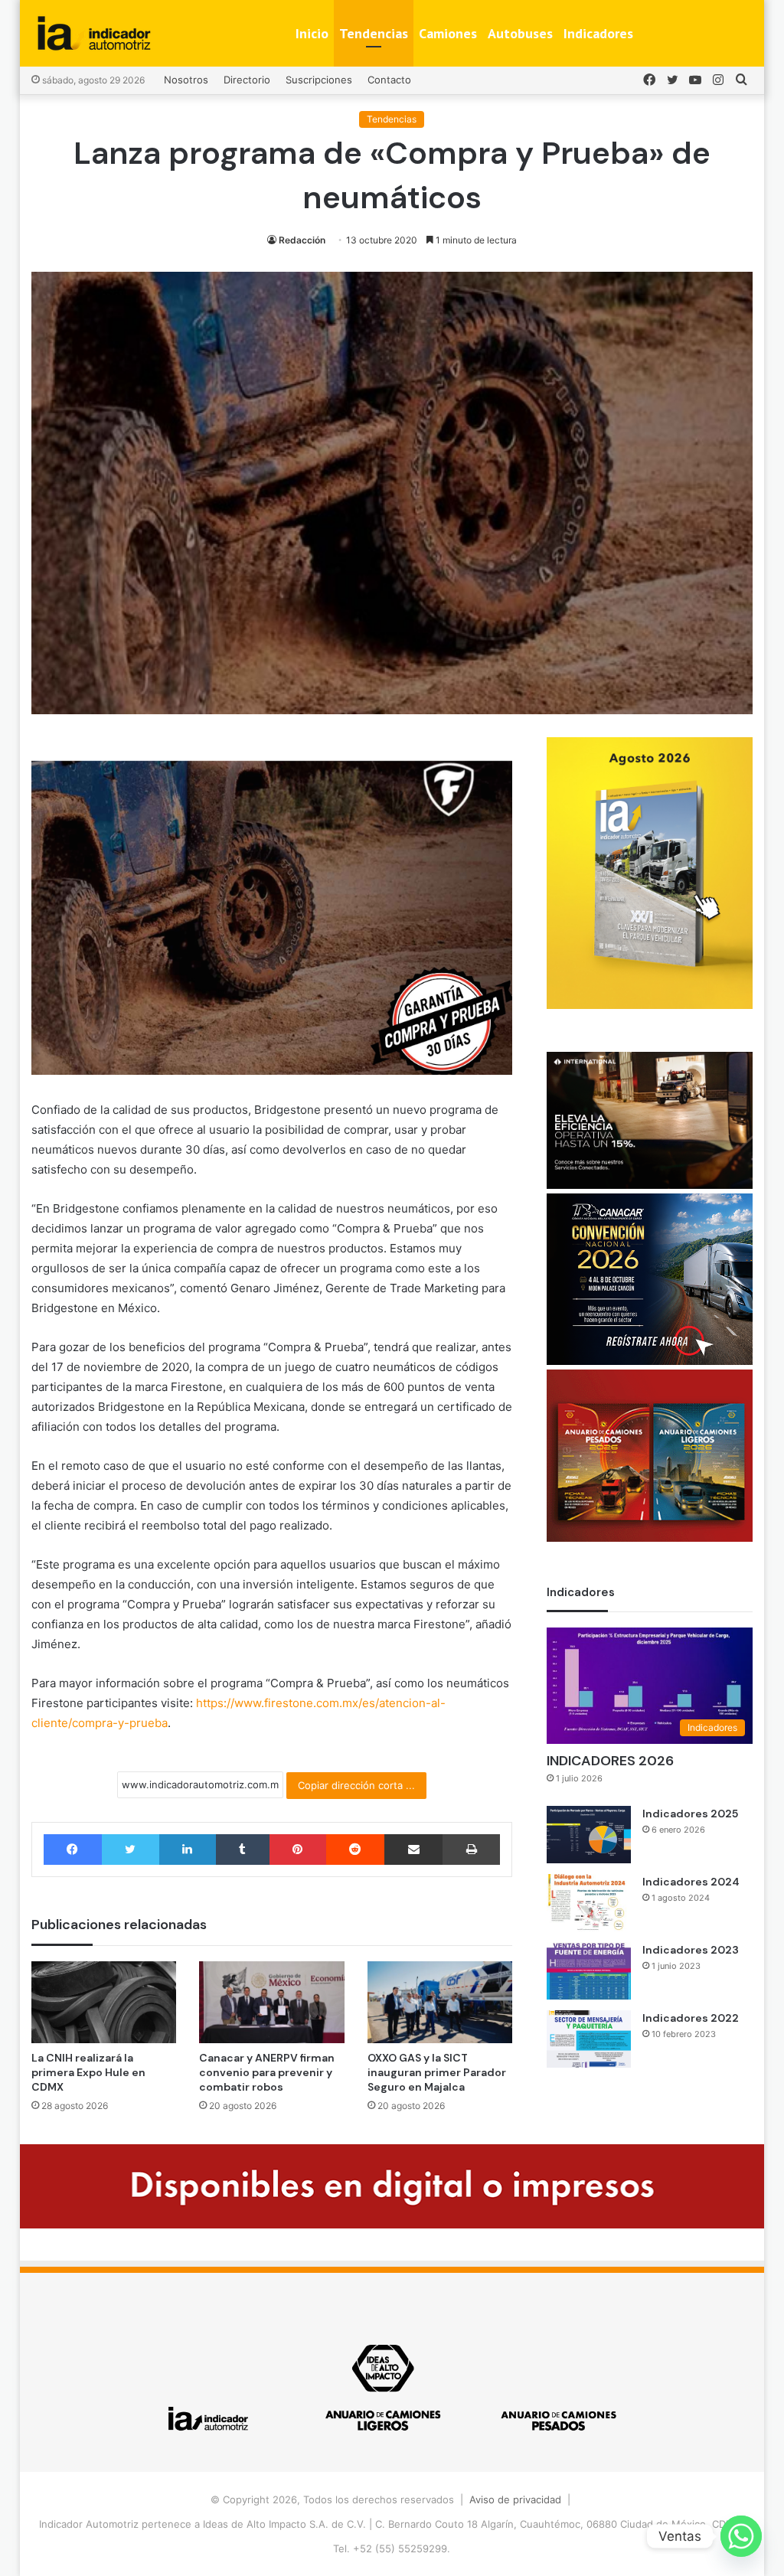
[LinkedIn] (188, 1850)
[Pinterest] (298, 1850)
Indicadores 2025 (690, 1814)
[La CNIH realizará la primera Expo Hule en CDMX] (104, 2002)
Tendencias (374, 33)
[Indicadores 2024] (589, 1903)
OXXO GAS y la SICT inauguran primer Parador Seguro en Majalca (437, 2072)
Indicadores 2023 (691, 1950)
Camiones (448, 33)
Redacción (302, 240)
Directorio (247, 80)
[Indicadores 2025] (589, 1835)
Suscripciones (319, 80)
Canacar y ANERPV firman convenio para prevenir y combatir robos (267, 2072)
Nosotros (186, 80)
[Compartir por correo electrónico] (413, 1850)
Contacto (389, 80)
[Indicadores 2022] (589, 2039)
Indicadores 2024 (691, 1882)
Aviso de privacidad (515, 2499)
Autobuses (520, 33)
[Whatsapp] (741, 2536)
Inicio (312, 33)
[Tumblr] (243, 1850)
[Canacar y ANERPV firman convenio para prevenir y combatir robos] (272, 2002)
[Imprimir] (471, 1850)
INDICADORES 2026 (610, 1761)
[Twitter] (131, 1850)
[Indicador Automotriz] (94, 33)
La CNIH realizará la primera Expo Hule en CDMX (88, 2072)
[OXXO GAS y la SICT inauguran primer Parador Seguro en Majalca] (440, 2002)
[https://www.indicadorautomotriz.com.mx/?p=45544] (650, 1005)
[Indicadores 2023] (589, 1971)
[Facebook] (73, 1850)
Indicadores (598, 33)
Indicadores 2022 (691, 2018)
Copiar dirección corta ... (356, 1785)
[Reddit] (355, 1850)
